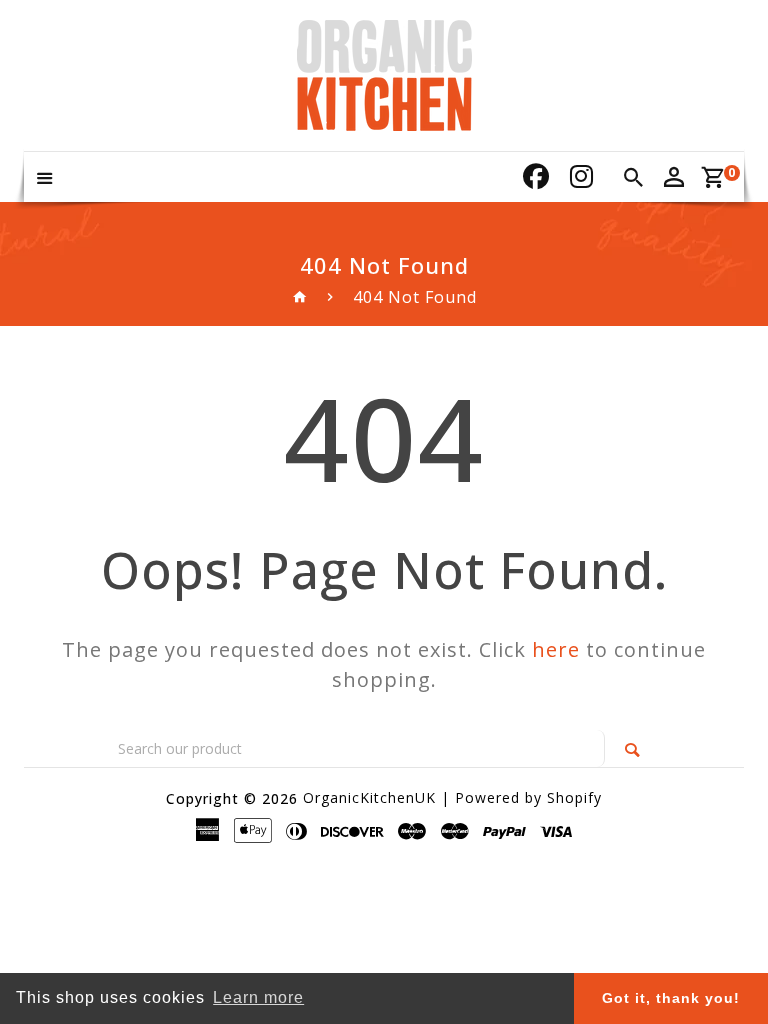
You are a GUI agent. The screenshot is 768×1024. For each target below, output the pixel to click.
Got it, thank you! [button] (671, 998)
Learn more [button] (258, 997)
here (556, 649)
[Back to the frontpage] (300, 297)
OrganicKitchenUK (369, 797)
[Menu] (45, 178)
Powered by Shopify (528, 797)
